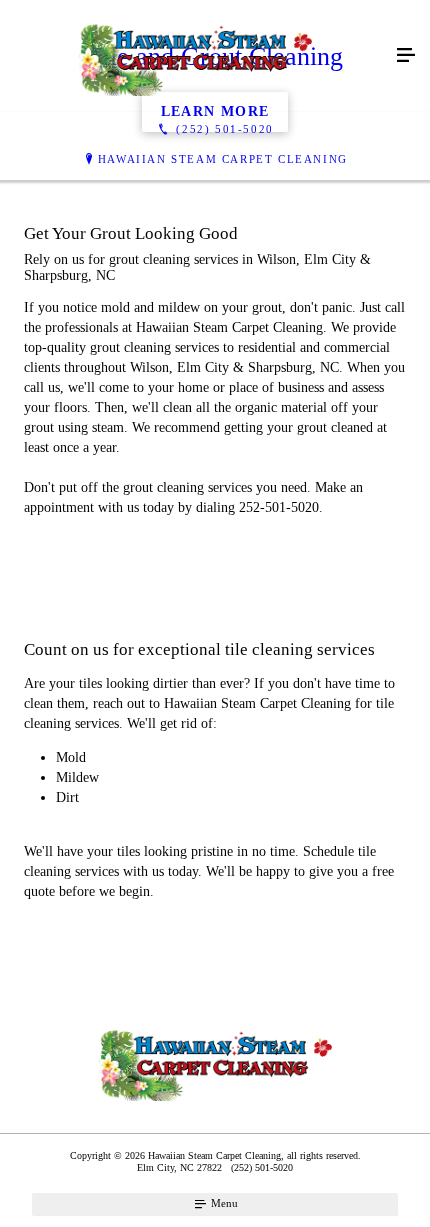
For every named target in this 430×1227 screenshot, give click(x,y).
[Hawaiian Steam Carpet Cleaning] (195, 56)
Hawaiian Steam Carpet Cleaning (223, 159)
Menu (223, 1203)
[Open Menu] (406, 56)
